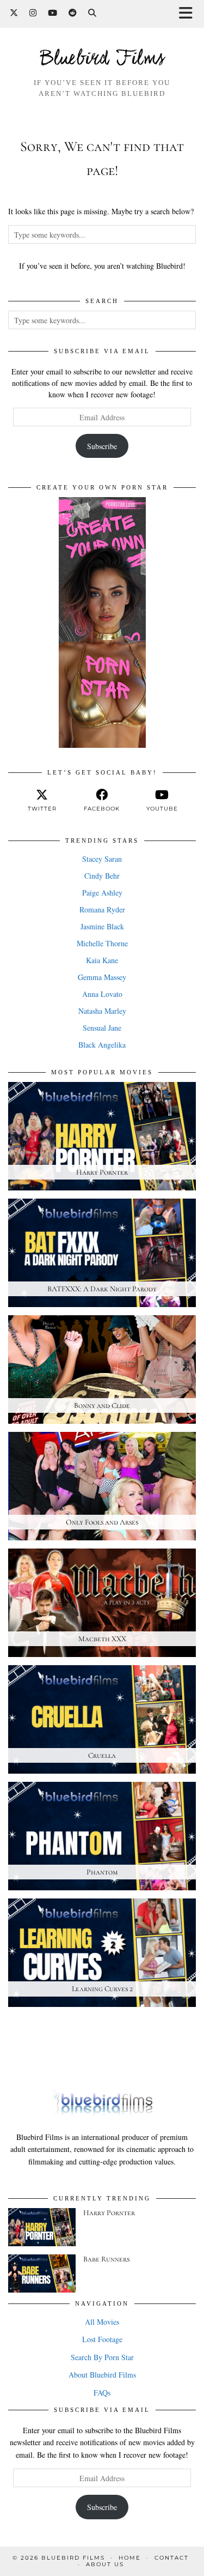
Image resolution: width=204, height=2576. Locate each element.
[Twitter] (14, 13)
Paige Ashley (102, 893)
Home (130, 2558)
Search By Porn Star (102, 2357)
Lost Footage (102, 2339)
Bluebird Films (102, 59)
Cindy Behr (102, 876)
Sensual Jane (102, 1028)
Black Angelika (102, 1045)
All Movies (102, 2322)
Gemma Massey (102, 977)
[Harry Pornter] (42, 2227)
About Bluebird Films (102, 2375)
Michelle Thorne (102, 943)
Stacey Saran (102, 859)
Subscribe (102, 446)
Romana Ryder (102, 909)
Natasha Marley (102, 1011)
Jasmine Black (102, 926)
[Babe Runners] (42, 2273)
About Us (105, 2564)
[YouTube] (53, 13)
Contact (172, 2558)
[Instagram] (33, 13)
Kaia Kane (102, 960)
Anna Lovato (102, 994)
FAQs (102, 2393)
